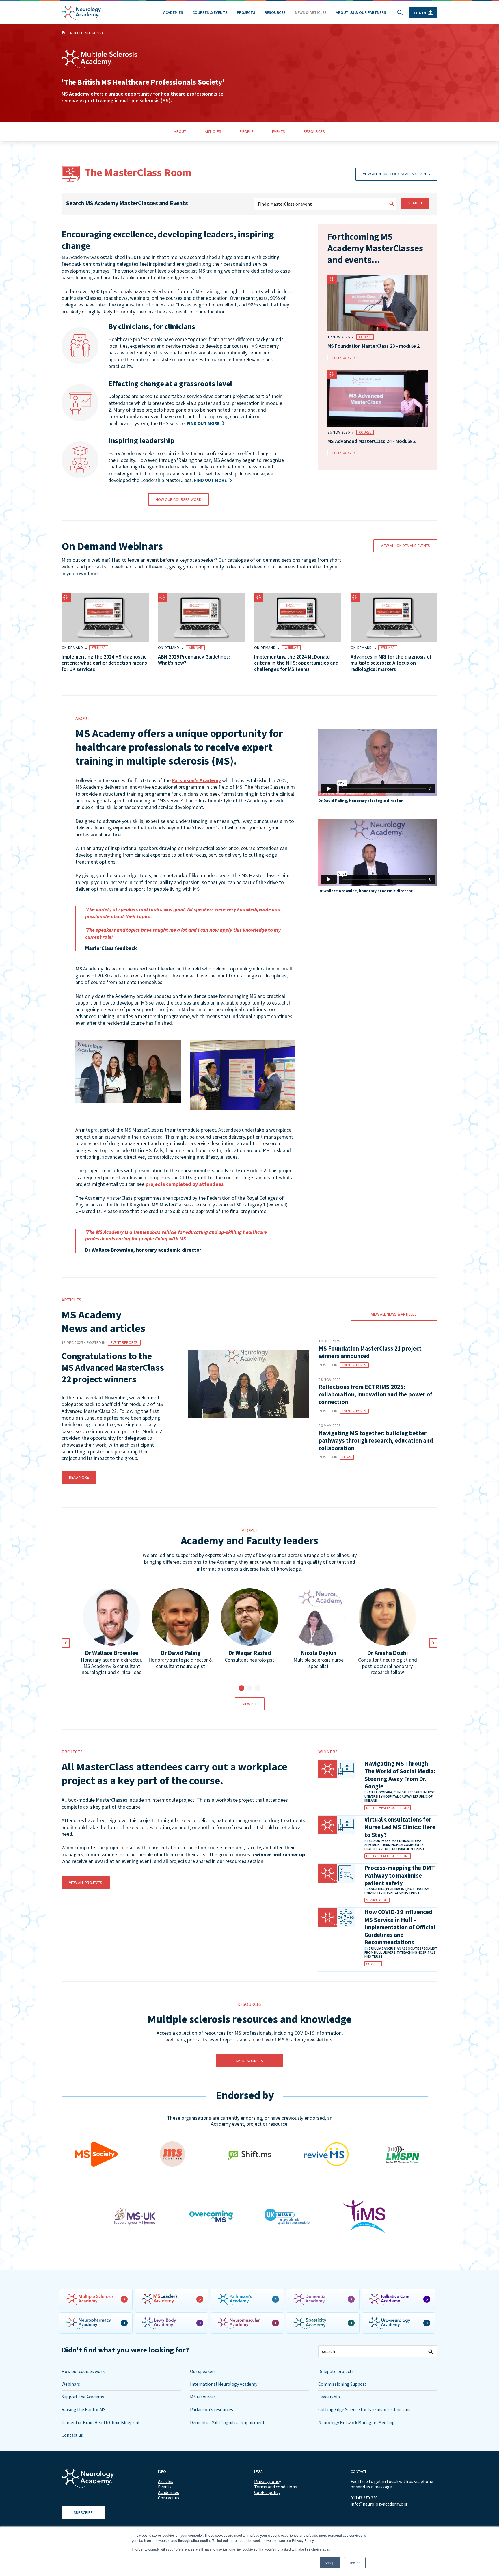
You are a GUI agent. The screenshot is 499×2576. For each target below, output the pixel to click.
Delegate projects (336, 2371)
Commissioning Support (342, 2384)
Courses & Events (210, 12)
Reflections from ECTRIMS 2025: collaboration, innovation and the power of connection (375, 1394)
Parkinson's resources (212, 2409)
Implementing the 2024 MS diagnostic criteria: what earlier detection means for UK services (104, 663)
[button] (241, 1688)
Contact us (72, 2435)
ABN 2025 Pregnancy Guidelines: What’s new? (194, 660)
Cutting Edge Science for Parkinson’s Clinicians (364, 2409)
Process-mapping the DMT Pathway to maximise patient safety (400, 1875)
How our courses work (83, 2371)
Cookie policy (267, 2492)
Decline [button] (355, 2563)
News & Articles (311, 12)
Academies (173, 12)
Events (165, 2487)
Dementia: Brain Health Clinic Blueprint (101, 2422)
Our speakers (203, 2371)
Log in (420, 13)
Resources (275, 12)
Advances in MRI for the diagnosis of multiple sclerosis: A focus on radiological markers (391, 663)
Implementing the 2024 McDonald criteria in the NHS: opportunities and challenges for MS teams (296, 663)
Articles (166, 2481)
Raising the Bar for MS (83, 2409)
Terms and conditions (275, 2487)
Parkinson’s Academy (196, 780)
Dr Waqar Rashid (250, 1653)
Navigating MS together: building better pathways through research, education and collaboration (376, 1441)
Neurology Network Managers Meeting (356, 2422)
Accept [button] (330, 2563)
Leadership (329, 2397)
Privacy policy (268, 2481)
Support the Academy (83, 2397)
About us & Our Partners (361, 12)
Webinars (71, 2384)
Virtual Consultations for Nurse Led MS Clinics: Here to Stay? (400, 1827)
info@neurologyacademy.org (379, 2504)
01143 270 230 (364, 2498)
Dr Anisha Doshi (387, 1653)
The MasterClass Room (138, 172)
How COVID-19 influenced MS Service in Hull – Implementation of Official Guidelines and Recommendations (400, 1927)
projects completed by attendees (185, 1184)
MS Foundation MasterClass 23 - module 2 (374, 346)
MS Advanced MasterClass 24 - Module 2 (372, 441)
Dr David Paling (181, 1653)
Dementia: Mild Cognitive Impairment (227, 2422)
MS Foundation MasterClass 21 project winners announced (370, 1352)
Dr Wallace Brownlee (112, 1653)
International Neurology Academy (224, 2384)
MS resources (203, 2397)
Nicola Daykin (319, 1653)
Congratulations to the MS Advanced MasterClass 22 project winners (113, 1368)
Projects (246, 12)
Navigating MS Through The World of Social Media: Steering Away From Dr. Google (400, 1775)
